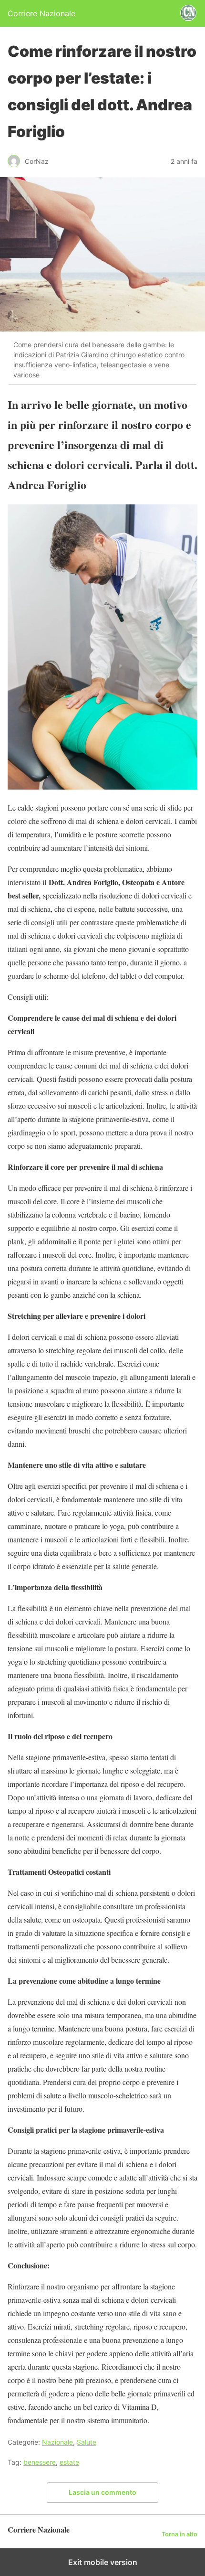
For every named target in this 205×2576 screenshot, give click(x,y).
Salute (87, 2442)
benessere (40, 2462)
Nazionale (57, 2442)
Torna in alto (179, 2534)
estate (69, 2462)
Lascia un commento (102, 2492)
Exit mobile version (103, 2562)
